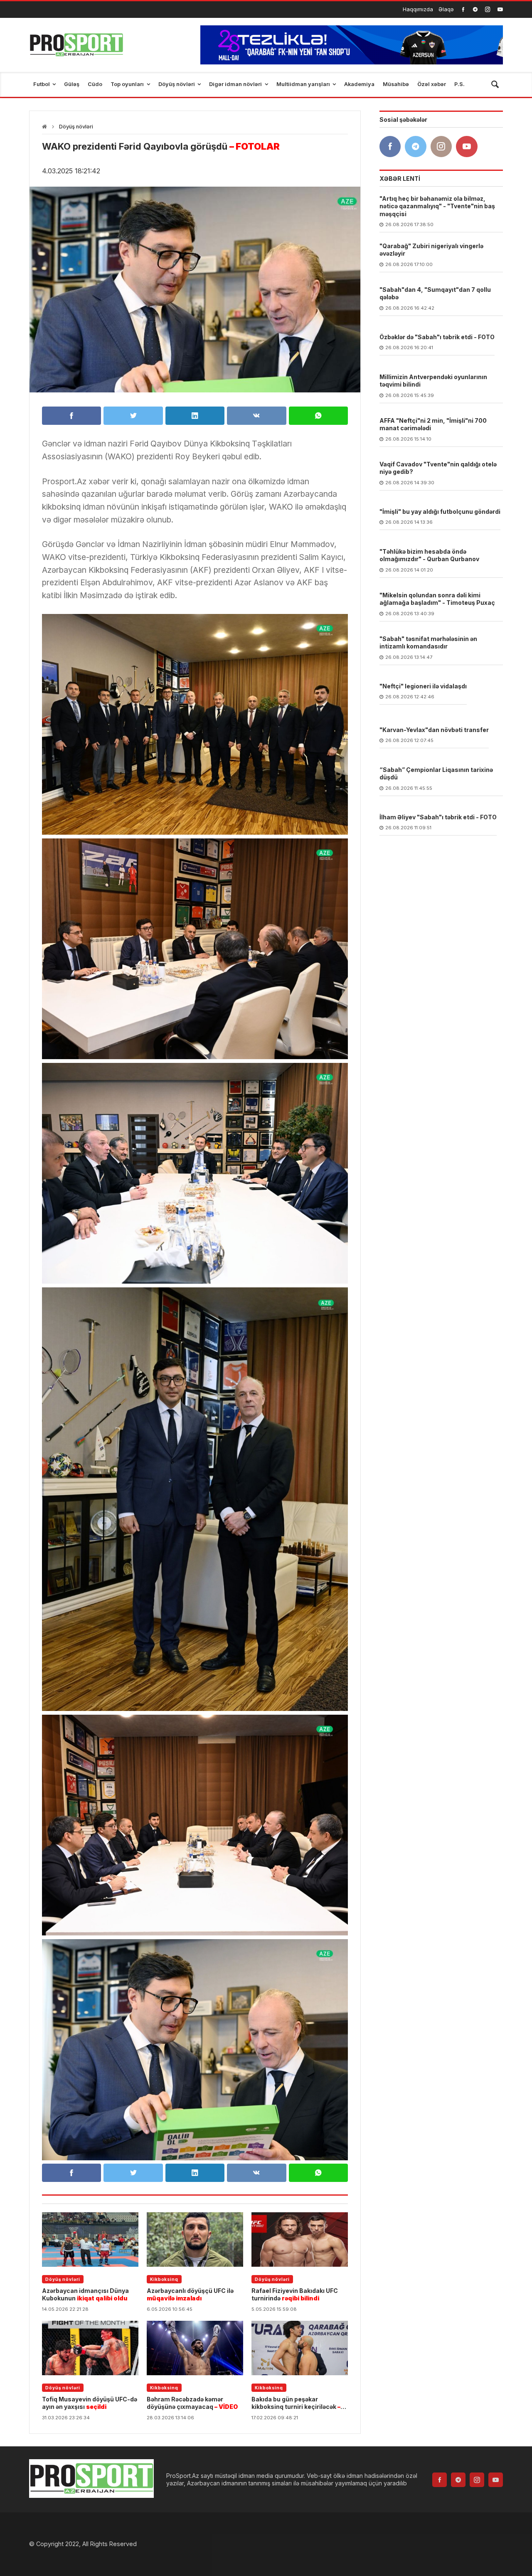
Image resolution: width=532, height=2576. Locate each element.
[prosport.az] (76, 45)
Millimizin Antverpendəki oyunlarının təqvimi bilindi (433, 381)
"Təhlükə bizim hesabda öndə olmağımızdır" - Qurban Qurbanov (429, 556)
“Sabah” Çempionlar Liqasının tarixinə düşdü (436, 774)
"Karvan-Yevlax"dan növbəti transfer (434, 730)
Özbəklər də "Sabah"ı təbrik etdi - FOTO (437, 337)
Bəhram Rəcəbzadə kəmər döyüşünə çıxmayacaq (192, 2403)
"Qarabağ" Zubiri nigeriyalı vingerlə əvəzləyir (431, 250)
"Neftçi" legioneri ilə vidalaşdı (423, 687)
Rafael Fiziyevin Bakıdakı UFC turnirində (295, 2294)
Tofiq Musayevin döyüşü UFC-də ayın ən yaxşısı (90, 2403)
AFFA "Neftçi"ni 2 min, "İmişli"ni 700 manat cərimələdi (433, 425)
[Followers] (475, 9)
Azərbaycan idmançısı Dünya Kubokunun (85, 2294)
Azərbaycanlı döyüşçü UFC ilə (190, 2294)
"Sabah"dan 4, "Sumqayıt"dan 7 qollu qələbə (435, 294)
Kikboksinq (164, 2279)
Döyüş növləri (76, 127)
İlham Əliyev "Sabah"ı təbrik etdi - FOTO (438, 817)
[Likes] (463, 9)
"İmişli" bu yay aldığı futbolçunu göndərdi (440, 512)
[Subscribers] (500, 9)
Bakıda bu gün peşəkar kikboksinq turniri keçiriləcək (296, 2403)
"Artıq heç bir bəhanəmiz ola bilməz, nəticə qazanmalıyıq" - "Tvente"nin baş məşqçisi (437, 206)
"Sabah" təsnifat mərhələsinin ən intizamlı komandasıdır (428, 643)
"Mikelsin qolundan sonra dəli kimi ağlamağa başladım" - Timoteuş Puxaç (437, 599)
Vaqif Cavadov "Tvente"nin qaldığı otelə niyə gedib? (438, 468)
